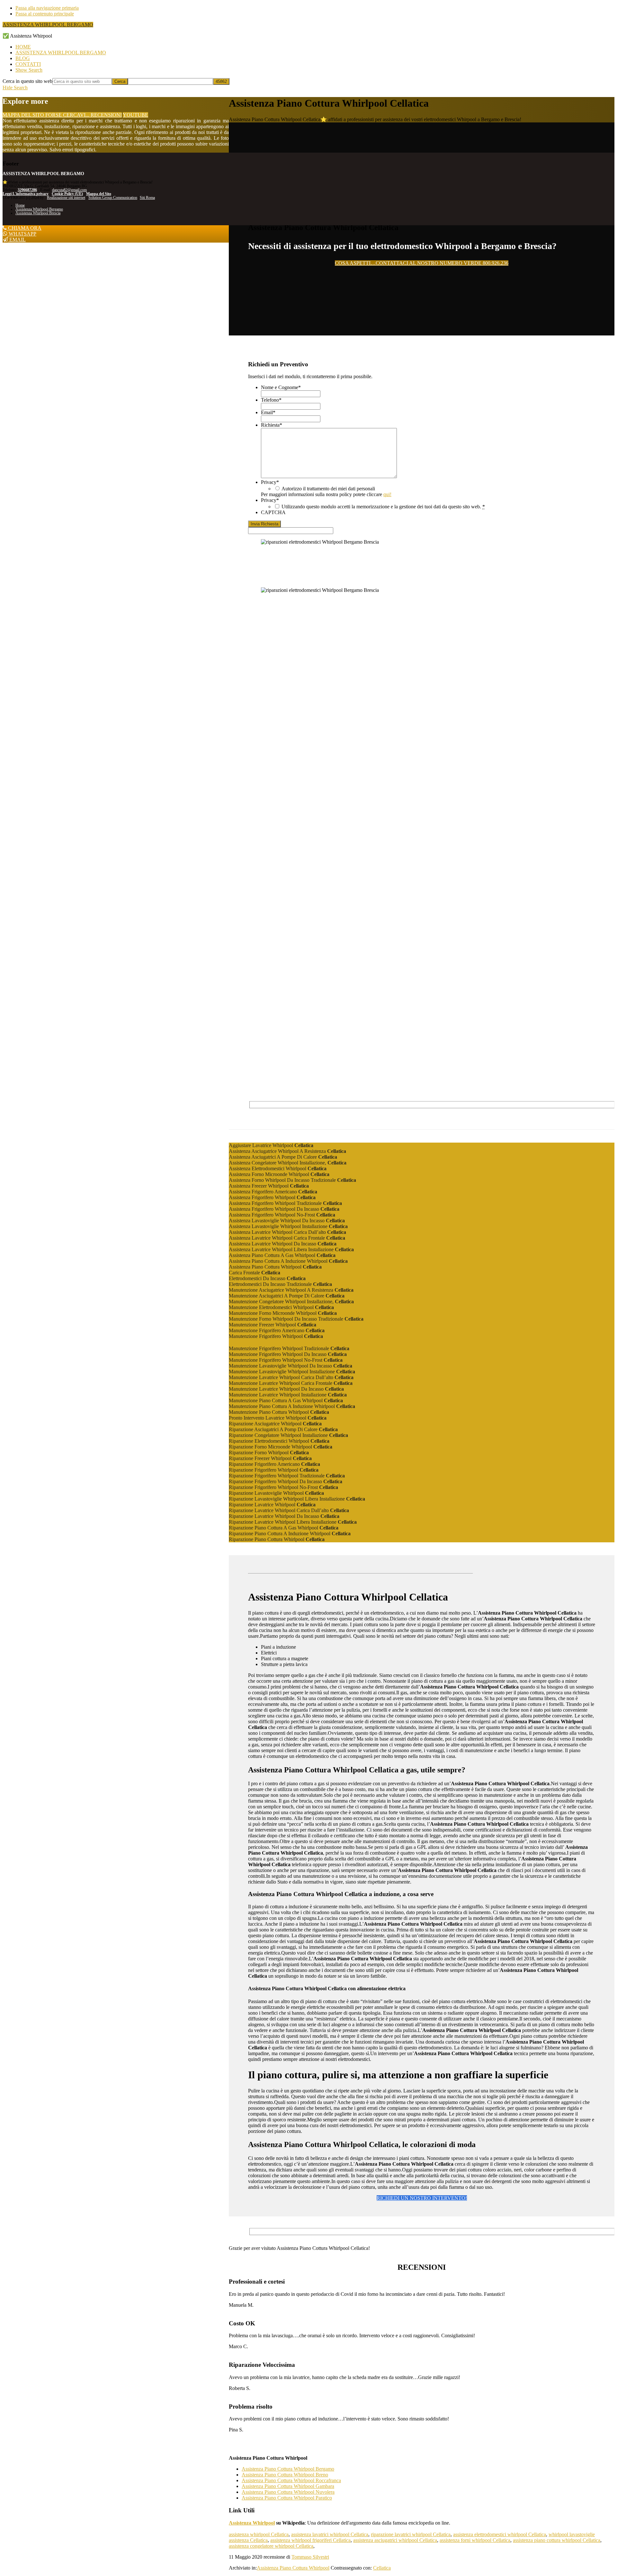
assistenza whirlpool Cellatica (259, 2534)
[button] (29, 70)
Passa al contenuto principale (45, 14)
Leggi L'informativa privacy (26, 194)
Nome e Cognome (281, 387)
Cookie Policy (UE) (67, 194)
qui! (387, 494)
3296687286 (27, 190)
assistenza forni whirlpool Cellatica (475, 2540)
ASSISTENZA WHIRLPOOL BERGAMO (48, 25)
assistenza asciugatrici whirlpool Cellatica (395, 2540)
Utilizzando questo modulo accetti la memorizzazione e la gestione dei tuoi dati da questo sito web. (383, 507)
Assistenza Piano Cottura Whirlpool (293, 2568)
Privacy (270, 482)
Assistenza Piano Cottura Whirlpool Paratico (287, 2498)
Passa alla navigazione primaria (47, 8)
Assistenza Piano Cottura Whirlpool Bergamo (288, 2469)
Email (268, 412)
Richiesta (272, 425)
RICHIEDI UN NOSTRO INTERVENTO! (422, 2198)
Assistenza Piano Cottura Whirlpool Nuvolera (288, 2492)
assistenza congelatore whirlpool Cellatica (271, 2546)
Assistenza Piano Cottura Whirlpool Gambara (288, 2486)
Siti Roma (147, 198)
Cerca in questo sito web (27, 81)
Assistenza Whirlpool (252, 2523)
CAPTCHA (273, 512)
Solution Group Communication (113, 198)
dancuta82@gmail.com (69, 190)
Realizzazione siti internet (66, 198)
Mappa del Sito (99, 194)
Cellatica (382, 2568)
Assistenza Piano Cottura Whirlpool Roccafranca (291, 2480)
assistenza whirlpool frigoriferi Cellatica (310, 2540)
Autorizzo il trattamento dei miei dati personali (328, 489)
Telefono (271, 400)
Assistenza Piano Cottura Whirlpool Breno (285, 2475)
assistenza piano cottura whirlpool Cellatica (557, 2540)
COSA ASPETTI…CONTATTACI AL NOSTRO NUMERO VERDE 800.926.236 (422, 263)
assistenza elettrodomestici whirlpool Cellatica (500, 2534)
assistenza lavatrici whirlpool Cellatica (330, 2534)
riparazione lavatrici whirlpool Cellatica (411, 2534)
